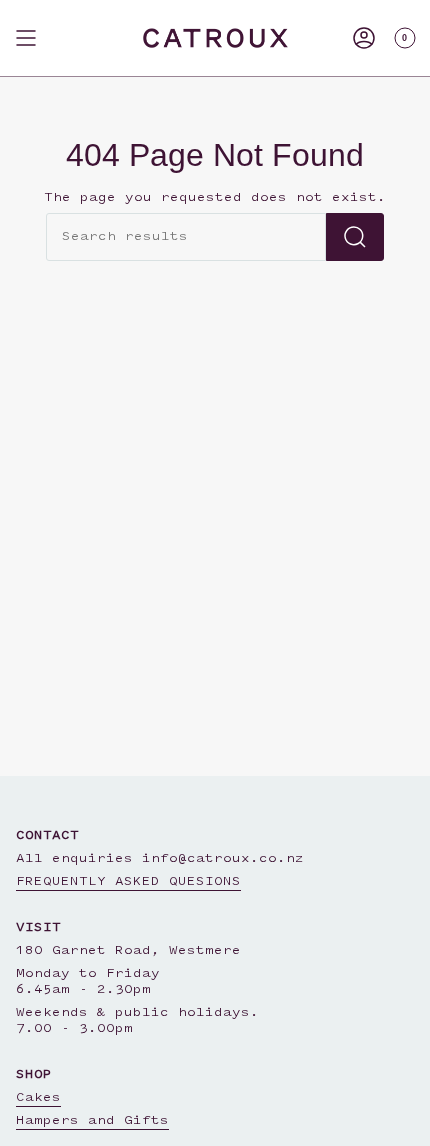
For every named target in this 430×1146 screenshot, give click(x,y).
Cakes (38, 1098)
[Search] (355, 237)
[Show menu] (26, 38)
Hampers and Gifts (92, 1121)
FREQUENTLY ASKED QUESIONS (128, 882)
